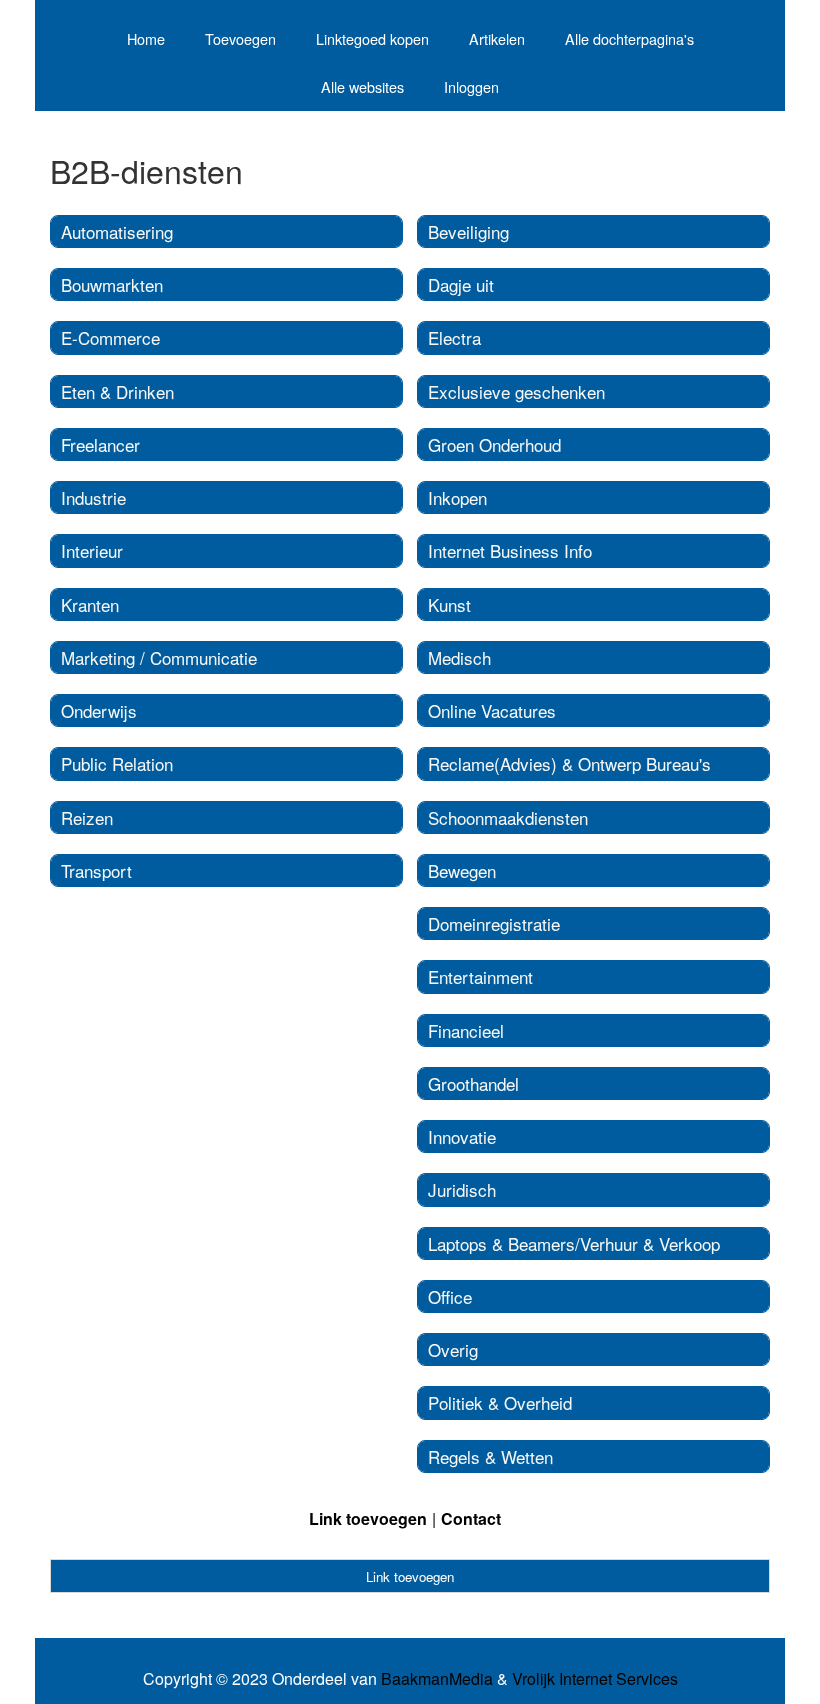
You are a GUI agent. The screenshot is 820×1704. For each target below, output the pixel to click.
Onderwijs (99, 710)
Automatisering (117, 231)
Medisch (459, 657)
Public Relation (117, 763)
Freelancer (100, 444)
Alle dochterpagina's (629, 38)
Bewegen (462, 870)
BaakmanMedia (437, 1679)
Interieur (92, 550)
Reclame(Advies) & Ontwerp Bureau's (569, 763)
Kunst (449, 604)
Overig (453, 1349)
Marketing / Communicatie (159, 657)
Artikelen (497, 38)
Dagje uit (461, 284)
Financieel (466, 1030)
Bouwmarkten (112, 284)
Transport (96, 870)
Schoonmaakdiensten (508, 817)
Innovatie (462, 1136)
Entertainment (480, 976)
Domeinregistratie (494, 923)
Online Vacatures (492, 710)
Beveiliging (468, 231)
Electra (454, 337)
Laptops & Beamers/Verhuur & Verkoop (574, 1243)
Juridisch (462, 1189)
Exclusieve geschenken (516, 391)
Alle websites (362, 86)
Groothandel (473, 1083)
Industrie (93, 497)
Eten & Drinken (117, 391)
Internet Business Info (510, 550)
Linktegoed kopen (372, 38)
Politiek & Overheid (500, 1402)
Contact (471, 1518)
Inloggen (471, 86)
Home (146, 38)
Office (450, 1296)
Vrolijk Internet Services (595, 1679)
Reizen (87, 817)
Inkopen (457, 497)
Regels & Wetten (490, 1456)
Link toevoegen (368, 1518)
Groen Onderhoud (494, 444)
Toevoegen (240, 38)
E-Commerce (110, 337)
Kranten (90, 604)
